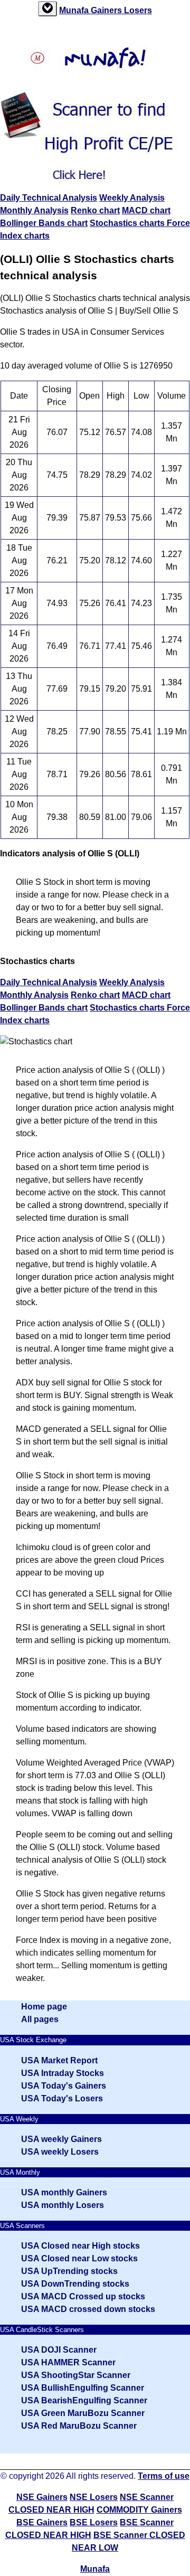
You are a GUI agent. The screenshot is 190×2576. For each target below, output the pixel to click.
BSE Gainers (42, 2522)
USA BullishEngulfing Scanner (83, 2388)
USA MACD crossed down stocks (88, 2309)
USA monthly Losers (63, 2205)
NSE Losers (94, 2497)
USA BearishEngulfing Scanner (84, 2400)
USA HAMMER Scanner (68, 2362)
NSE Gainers (42, 2497)
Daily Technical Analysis (49, 198)
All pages (40, 2019)
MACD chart (146, 210)
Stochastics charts (128, 223)
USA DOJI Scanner (59, 2350)
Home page (44, 2007)
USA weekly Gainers (61, 2139)
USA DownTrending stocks (75, 2284)
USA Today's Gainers (64, 2086)
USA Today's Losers (62, 2098)
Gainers (107, 10)
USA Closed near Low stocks (79, 2258)
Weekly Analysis (132, 198)
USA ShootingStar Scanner (76, 2375)
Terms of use (164, 2476)
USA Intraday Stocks (63, 2073)
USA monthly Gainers (64, 2192)
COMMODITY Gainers (139, 2510)
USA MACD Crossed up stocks (83, 2296)
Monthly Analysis (34, 210)
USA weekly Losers (60, 2152)
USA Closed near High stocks (80, 2246)
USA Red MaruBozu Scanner (79, 2426)
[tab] (47, 9)
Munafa (75, 10)
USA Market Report (59, 2060)
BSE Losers (94, 2522)
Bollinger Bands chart (44, 223)
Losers (138, 10)
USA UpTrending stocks (69, 2271)
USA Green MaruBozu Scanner (83, 2413)
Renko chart (95, 210)
